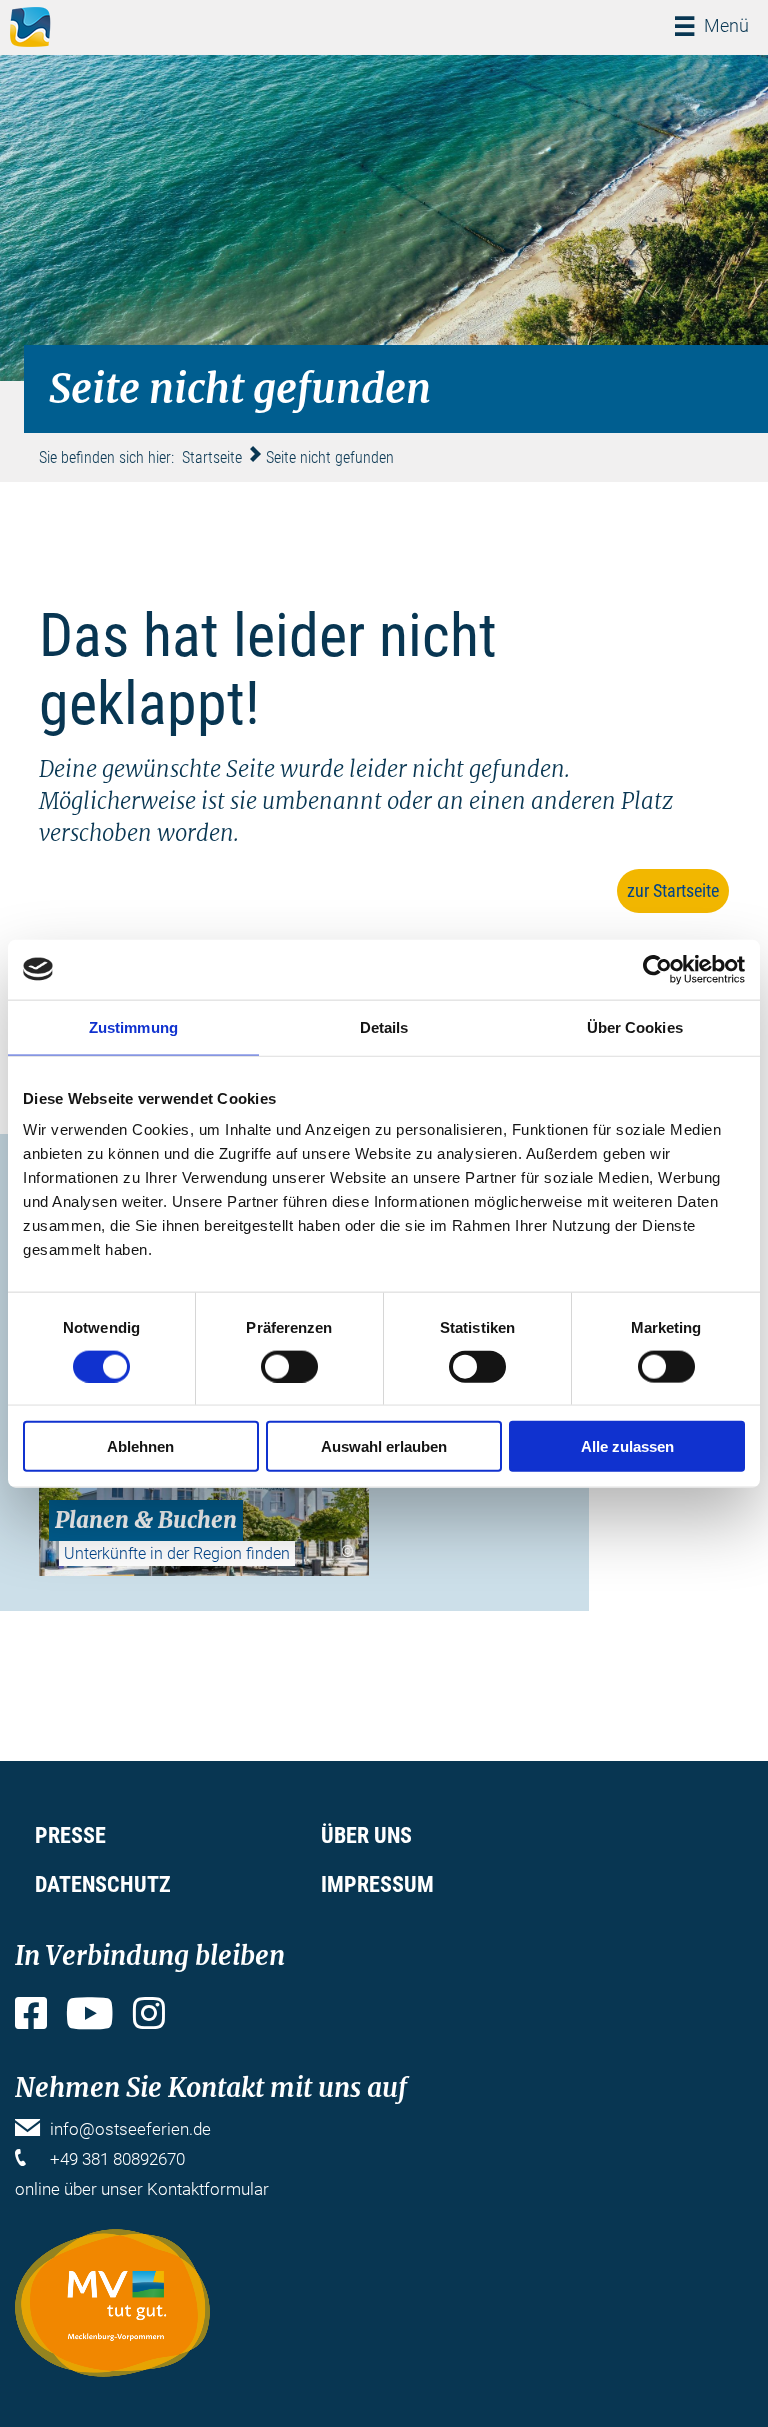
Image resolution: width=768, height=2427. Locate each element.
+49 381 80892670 (117, 2159)
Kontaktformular (208, 2189)
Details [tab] (384, 1026)
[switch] (289, 1366)
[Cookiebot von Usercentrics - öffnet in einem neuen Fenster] (657, 969)
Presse (70, 1835)
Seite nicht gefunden (330, 457)
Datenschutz (103, 1884)
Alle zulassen (627, 1446)
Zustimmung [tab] (133, 1026)
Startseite (212, 457)
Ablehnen (140, 1446)
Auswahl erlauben (384, 1446)
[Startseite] (30, 27)
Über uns (366, 1835)
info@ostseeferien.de (130, 2129)
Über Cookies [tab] (635, 1026)
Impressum (377, 1884)
